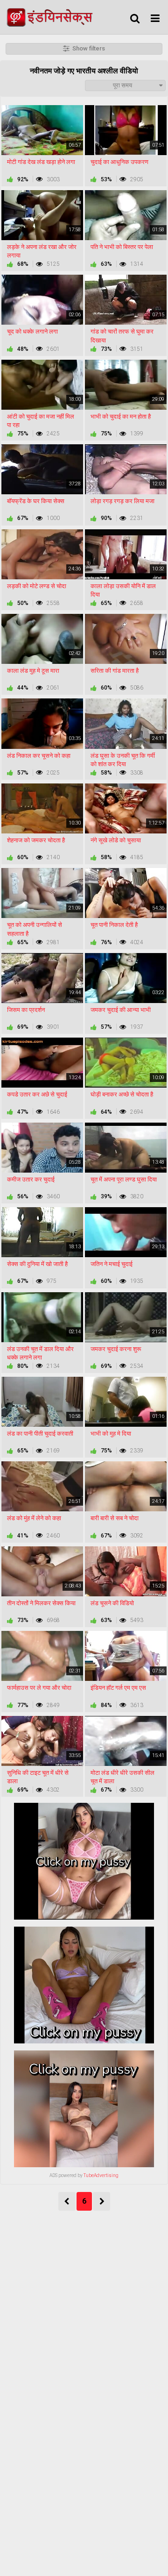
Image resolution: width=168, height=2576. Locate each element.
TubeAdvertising (101, 2175)
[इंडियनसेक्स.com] (52, 17)
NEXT (101, 2201)
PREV (67, 2201)
